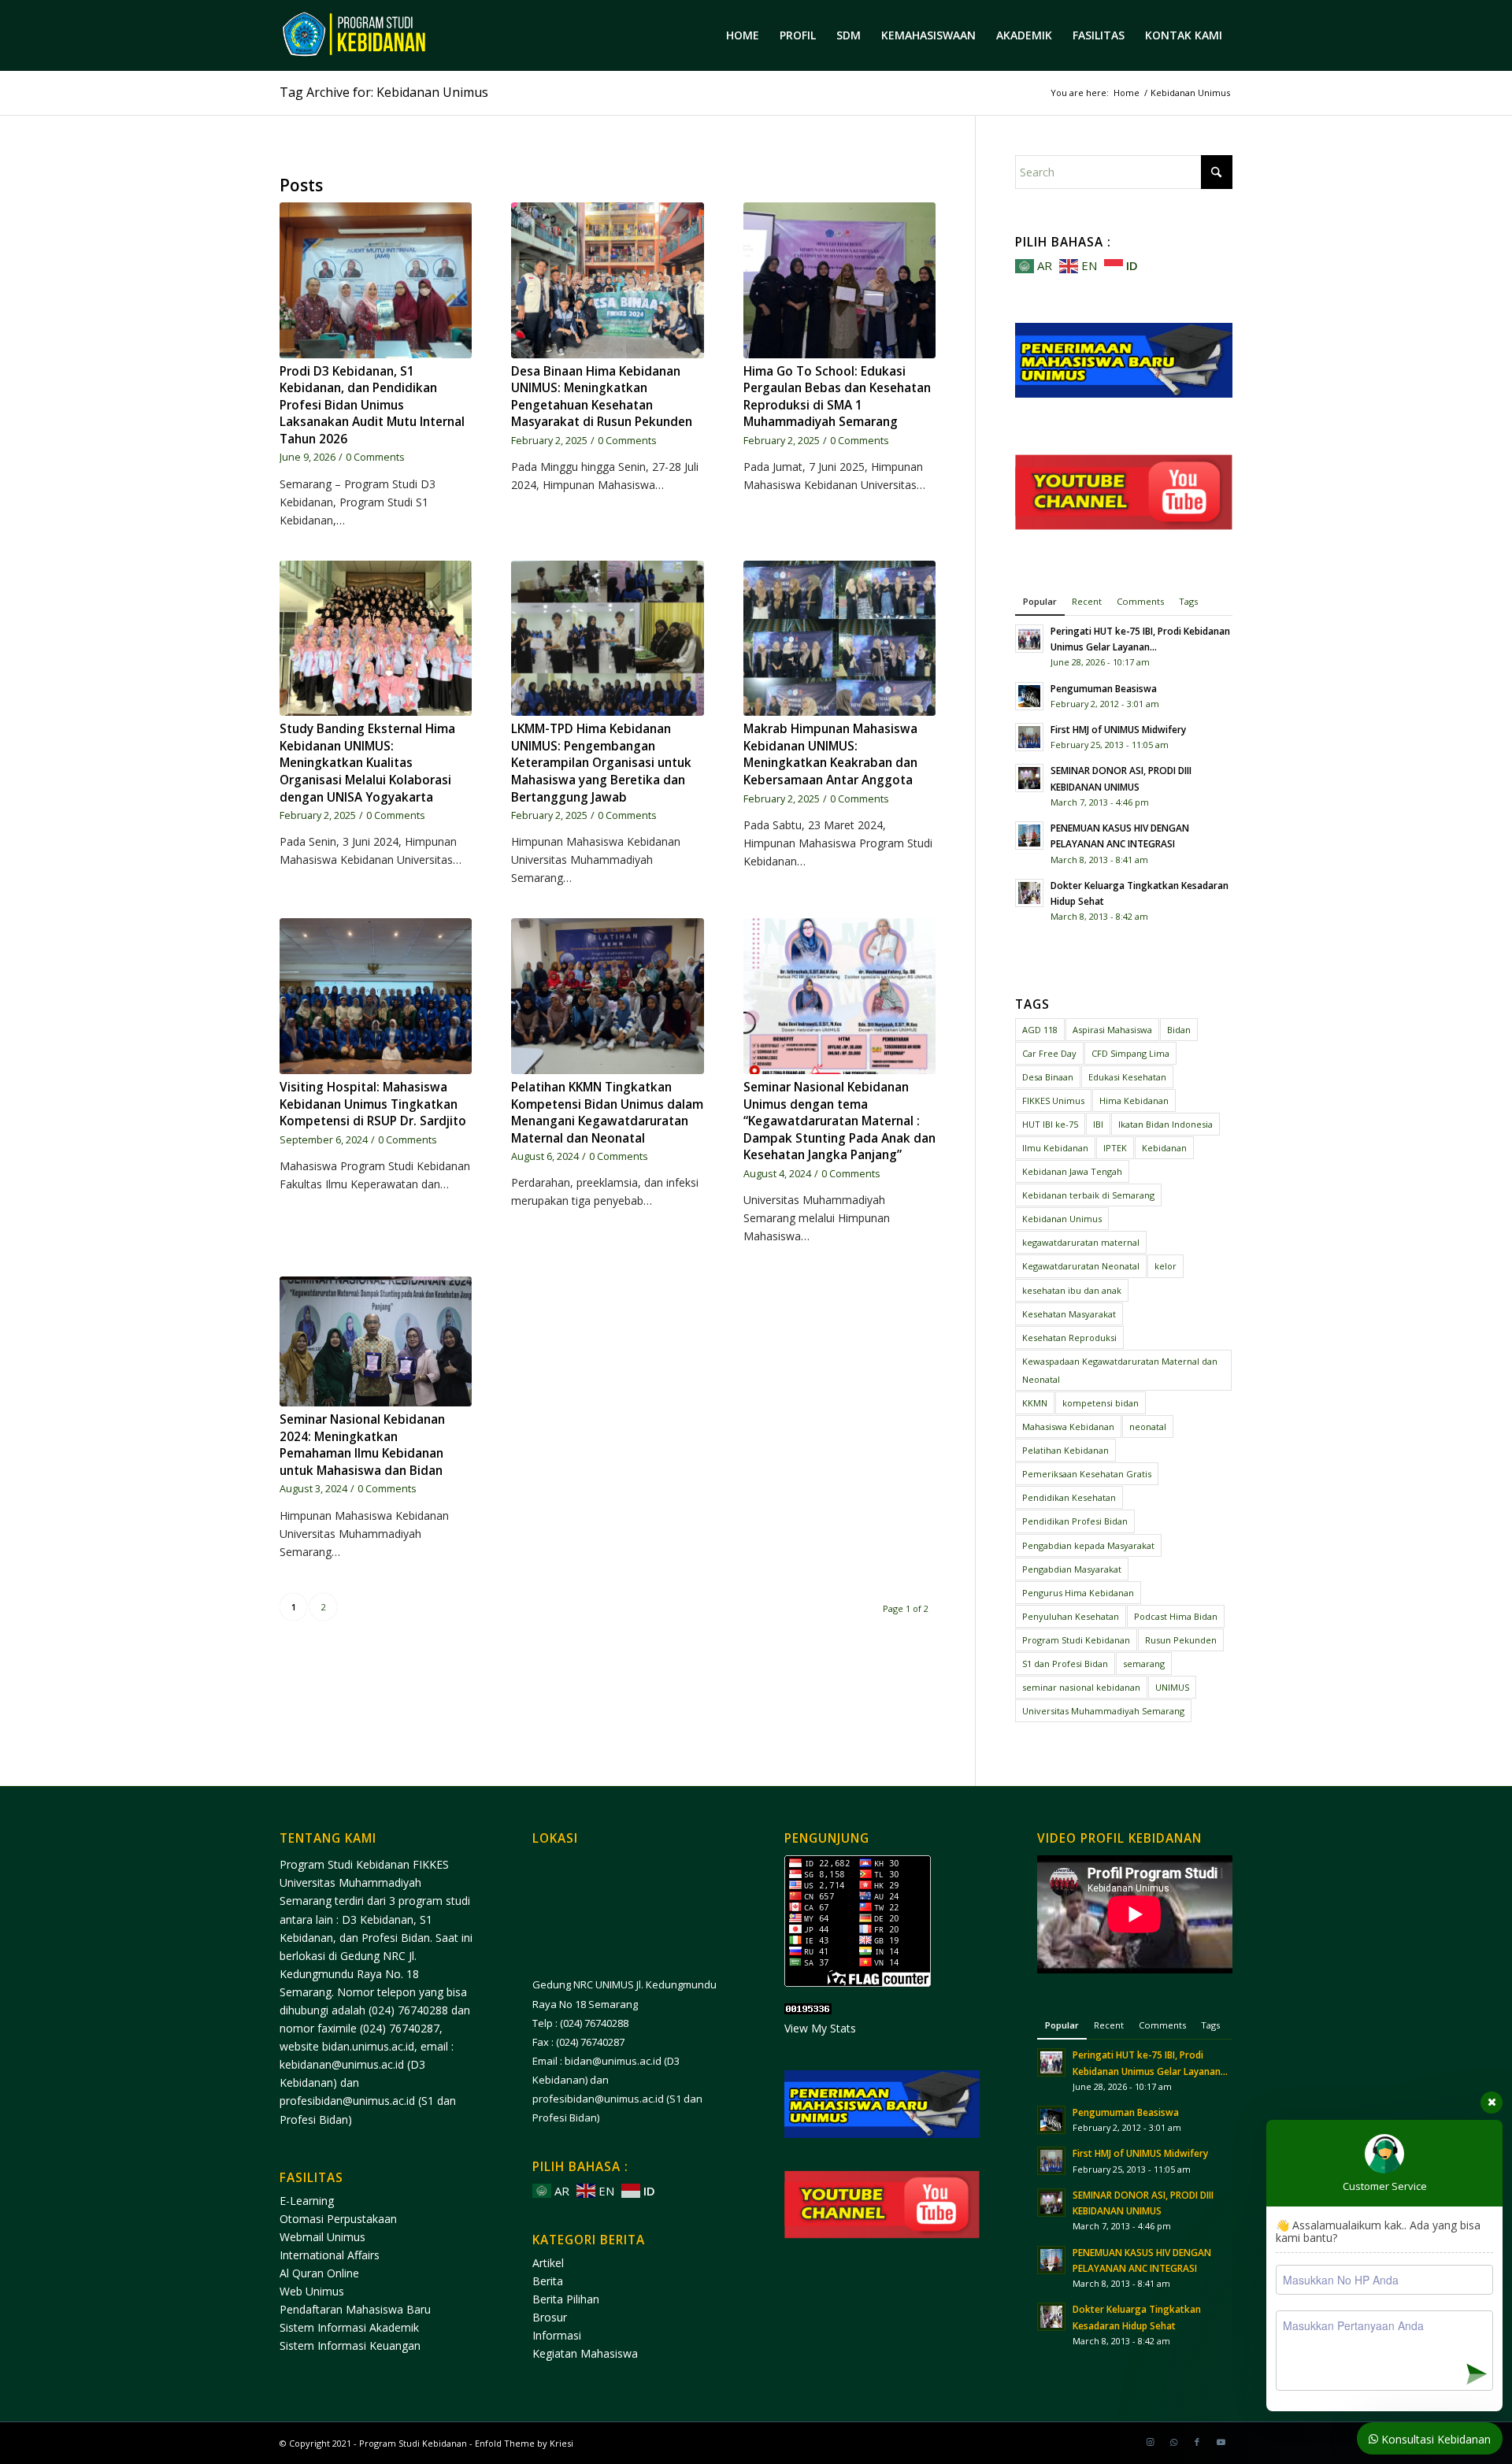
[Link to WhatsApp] (1173, 2442)
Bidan (1179, 1030)
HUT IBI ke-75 (1050, 1124)
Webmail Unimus (322, 2237)
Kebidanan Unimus (1062, 1219)
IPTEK (1115, 1148)
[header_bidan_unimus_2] (393, 35)
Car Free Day (1049, 1053)
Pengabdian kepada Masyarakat (1088, 1545)
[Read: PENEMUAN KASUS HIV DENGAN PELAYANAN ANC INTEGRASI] (1029, 836)
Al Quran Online (319, 2273)
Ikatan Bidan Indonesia (1165, 1124)
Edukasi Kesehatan (1127, 1077)
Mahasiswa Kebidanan (1068, 1427)
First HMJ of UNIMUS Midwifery (1118, 729)
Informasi (557, 2335)
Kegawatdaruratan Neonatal (1081, 1266)
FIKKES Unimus (1053, 1100)
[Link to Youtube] (1221, 2442)
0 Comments (375, 457)
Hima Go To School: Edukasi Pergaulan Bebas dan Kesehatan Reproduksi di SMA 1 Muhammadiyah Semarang (837, 397)
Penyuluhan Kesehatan (1071, 1616)
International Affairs (330, 2255)
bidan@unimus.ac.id (613, 2061)
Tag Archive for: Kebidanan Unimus (384, 92)
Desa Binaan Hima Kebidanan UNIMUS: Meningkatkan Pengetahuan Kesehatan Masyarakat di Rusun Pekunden (602, 397)
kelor (1165, 1266)
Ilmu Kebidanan (1055, 1148)
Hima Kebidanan (1134, 1100)
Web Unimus (312, 2291)
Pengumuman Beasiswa (1104, 688)
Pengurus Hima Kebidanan (1078, 1593)
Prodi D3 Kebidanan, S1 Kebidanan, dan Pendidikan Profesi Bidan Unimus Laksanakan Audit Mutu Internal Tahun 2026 (372, 405)
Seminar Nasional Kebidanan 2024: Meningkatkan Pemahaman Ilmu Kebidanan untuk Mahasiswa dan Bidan (362, 1445)
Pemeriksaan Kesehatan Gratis (1087, 1474)
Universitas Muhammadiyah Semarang (1103, 1711)
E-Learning (307, 2201)
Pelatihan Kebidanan (1065, 1450)
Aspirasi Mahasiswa (1112, 1030)
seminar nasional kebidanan (1081, 1687)
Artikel (548, 2263)
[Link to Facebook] (1197, 2442)
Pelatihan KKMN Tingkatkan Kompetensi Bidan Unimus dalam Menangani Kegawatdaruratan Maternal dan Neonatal (607, 1113)
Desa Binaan (1048, 1077)
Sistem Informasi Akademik (349, 2327)
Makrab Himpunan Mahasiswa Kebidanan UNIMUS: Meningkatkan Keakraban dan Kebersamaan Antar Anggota (830, 754)
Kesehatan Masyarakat (1069, 1314)
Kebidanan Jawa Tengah (1072, 1171)
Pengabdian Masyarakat (1072, 1569)
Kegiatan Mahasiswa (585, 2353)
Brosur (550, 2317)
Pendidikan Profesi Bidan (1075, 1521)
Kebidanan (1164, 1148)
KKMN (1035, 1403)
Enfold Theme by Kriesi (524, 2443)
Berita (548, 2281)
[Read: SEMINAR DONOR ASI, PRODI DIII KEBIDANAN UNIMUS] (1029, 778)
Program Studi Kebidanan (1076, 1640)
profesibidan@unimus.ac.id (347, 2101)
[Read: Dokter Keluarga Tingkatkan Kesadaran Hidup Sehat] (1029, 893)
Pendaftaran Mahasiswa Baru (355, 2309)
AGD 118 (1040, 1030)
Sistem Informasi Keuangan (350, 2345)
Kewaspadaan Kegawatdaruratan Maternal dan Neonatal (1120, 1370)
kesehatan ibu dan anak (1072, 1290)
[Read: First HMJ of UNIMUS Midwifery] (1029, 737)
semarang (1144, 1664)
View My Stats (820, 2028)
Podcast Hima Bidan (1176, 1616)
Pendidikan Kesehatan (1069, 1497)
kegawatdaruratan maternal (1081, 1242)
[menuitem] (743, 35)
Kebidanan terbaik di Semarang (1088, 1195)
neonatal (1148, 1427)
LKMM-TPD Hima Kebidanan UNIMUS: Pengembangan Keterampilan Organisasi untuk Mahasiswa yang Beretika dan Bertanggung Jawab (601, 763)
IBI (1098, 1124)
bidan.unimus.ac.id (368, 2046)
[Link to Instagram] (1150, 2442)
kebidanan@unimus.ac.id (342, 2064)
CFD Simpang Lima (1130, 1053)
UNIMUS (1172, 1687)
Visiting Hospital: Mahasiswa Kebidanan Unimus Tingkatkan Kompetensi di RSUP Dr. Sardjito (373, 1104)
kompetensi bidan (1101, 1403)
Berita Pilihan (566, 2299)
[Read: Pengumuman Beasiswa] (1029, 696)
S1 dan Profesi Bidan (1065, 1664)
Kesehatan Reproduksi (1069, 1338)
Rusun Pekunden (1181, 1640)
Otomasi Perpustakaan (338, 2219)
